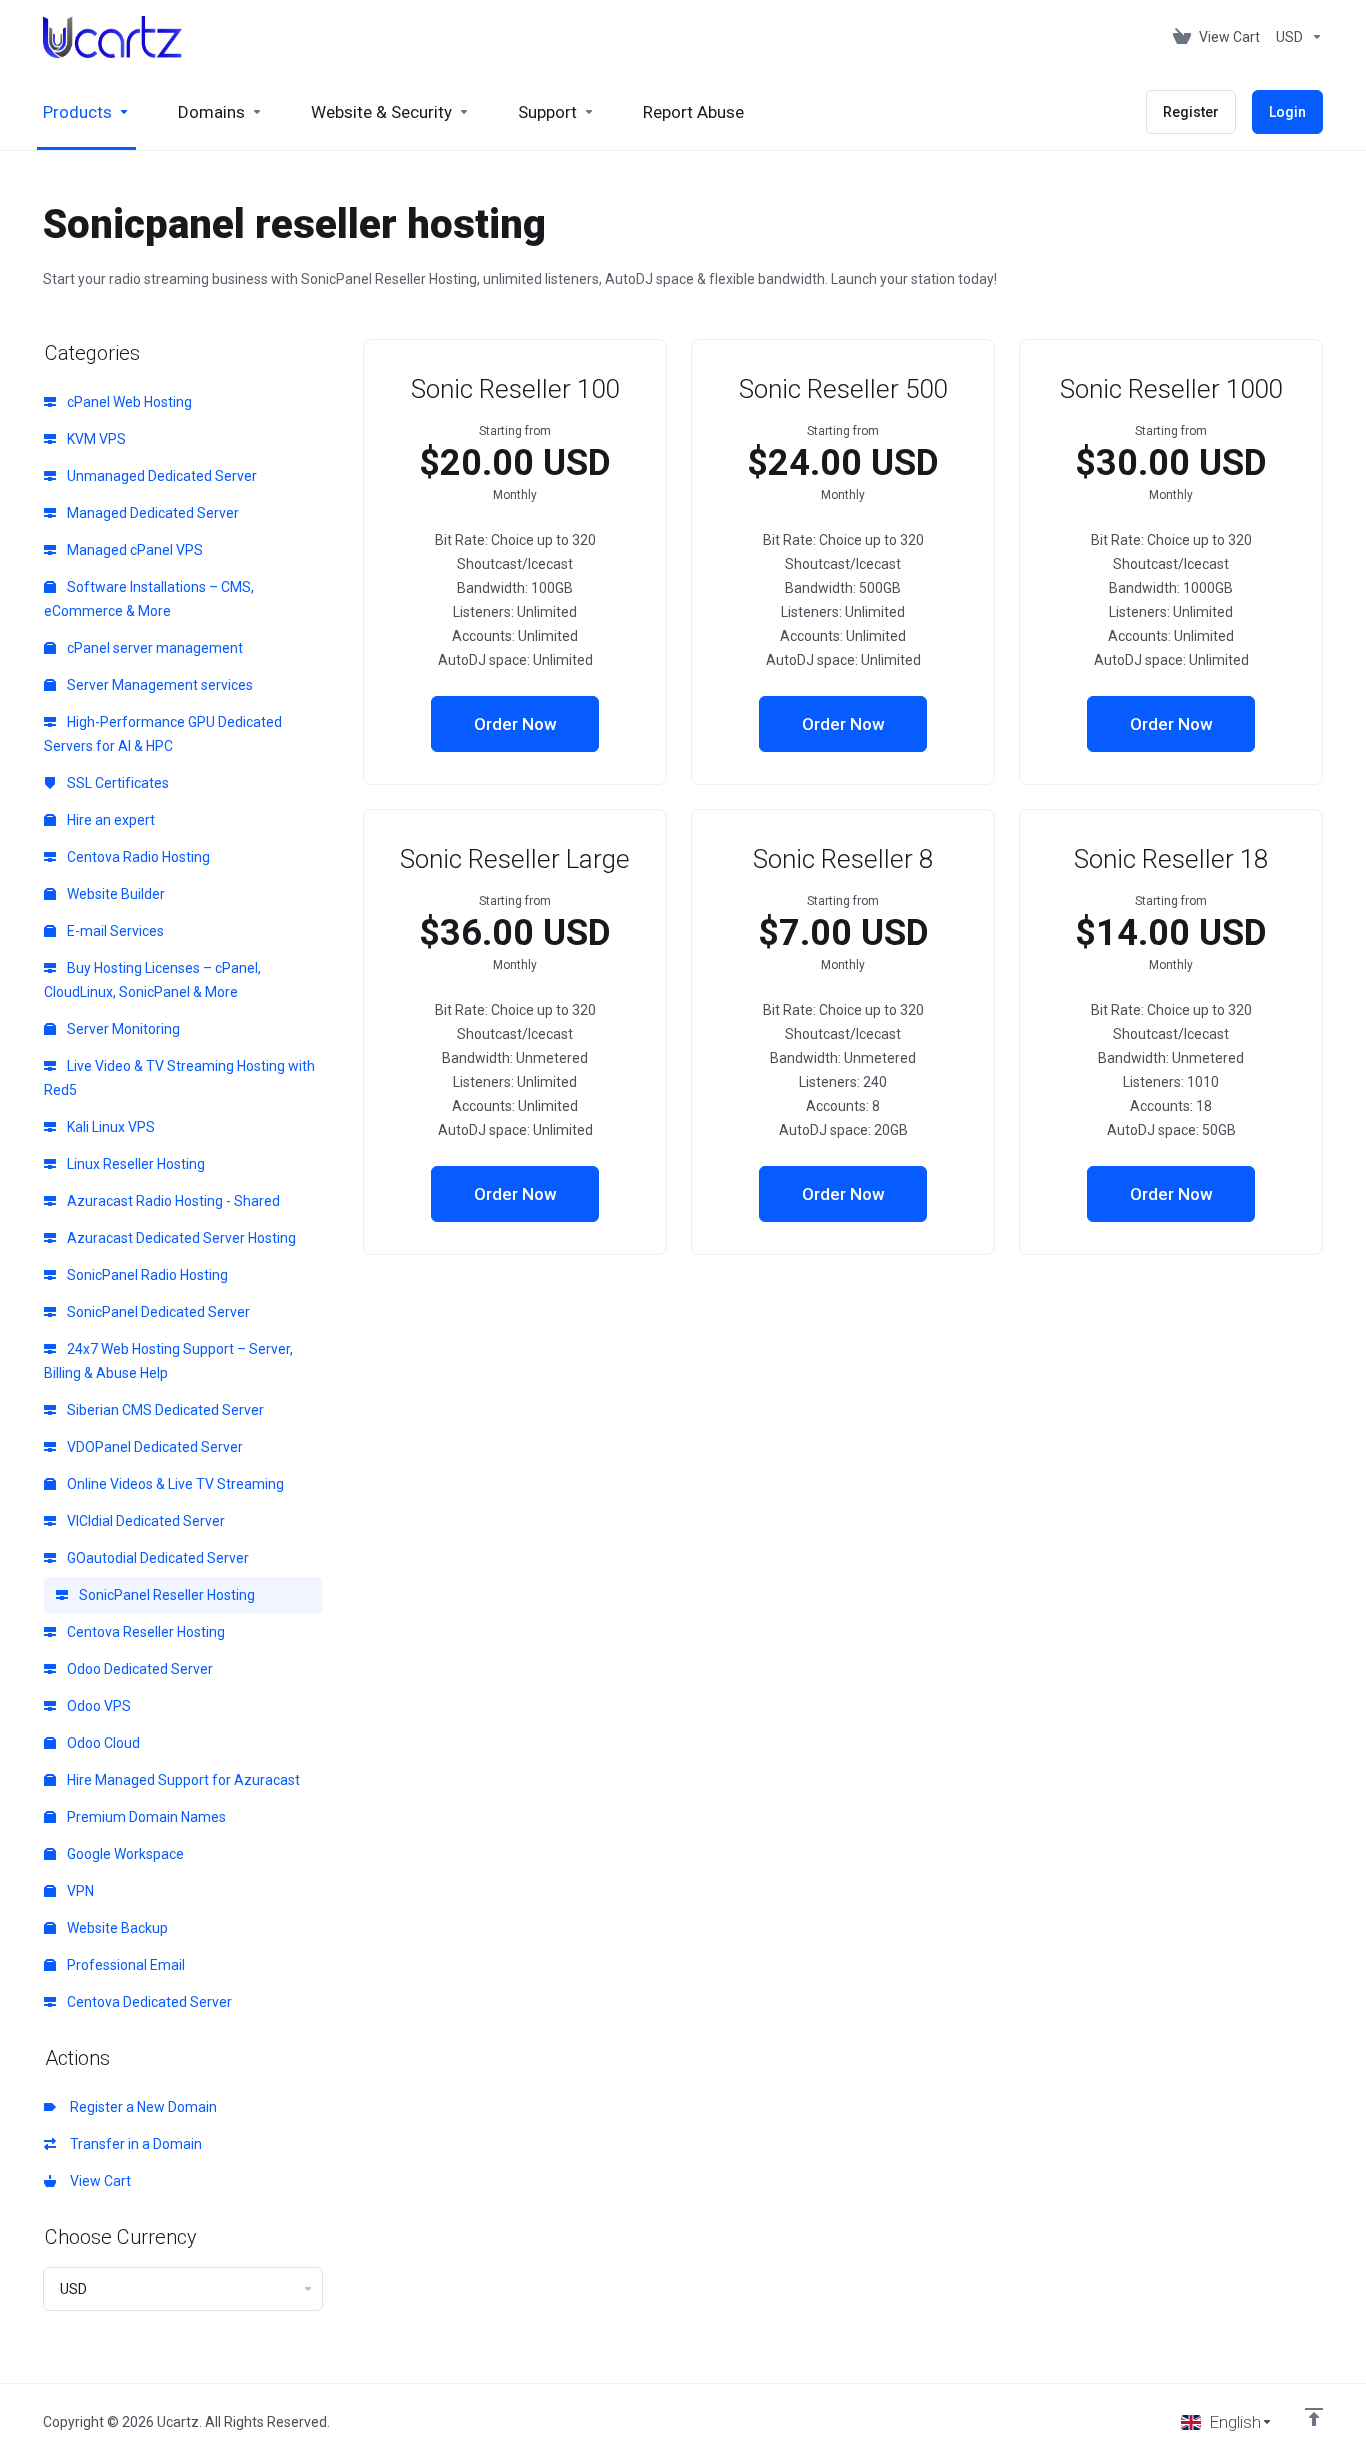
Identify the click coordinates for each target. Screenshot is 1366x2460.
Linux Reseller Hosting (134, 1164)
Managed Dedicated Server (151, 513)
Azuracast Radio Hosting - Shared (172, 1201)
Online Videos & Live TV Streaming (174, 1484)
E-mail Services (114, 931)
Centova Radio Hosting (137, 857)
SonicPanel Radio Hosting (146, 1275)
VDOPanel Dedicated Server (153, 1447)
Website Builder (114, 894)
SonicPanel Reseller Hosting (165, 1595)
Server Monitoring (122, 1029)
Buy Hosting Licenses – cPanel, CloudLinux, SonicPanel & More (152, 980)
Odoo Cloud (102, 1743)
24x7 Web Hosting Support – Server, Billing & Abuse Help (168, 1361)
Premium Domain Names (145, 1817)
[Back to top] (1314, 2417)
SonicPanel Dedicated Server (157, 1312)
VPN (79, 1891)
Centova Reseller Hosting (144, 1632)
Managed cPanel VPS (133, 550)
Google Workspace (124, 1854)
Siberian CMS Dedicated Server (164, 1410)
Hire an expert (109, 820)
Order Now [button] (515, 724)
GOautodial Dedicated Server (156, 1558)
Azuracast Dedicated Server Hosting (180, 1238)
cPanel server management (153, 648)
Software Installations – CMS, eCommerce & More (149, 599)
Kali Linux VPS (109, 1127)
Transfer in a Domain (133, 2144)
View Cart (97, 2181)
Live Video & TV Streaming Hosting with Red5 (179, 1078)
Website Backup (116, 1928)
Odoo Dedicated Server (138, 1669)
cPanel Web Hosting (128, 402)
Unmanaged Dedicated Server (160, 476)
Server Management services (158, 685)
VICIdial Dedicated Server (144, 1521)
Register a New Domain (140, 2107)
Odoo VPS (97, 1706)
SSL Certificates (116, 783)
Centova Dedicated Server (148, 2002)
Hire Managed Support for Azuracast (182, 1780)
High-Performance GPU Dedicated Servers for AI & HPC (163, 734)
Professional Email (124, 1965)
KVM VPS (95, 439)
